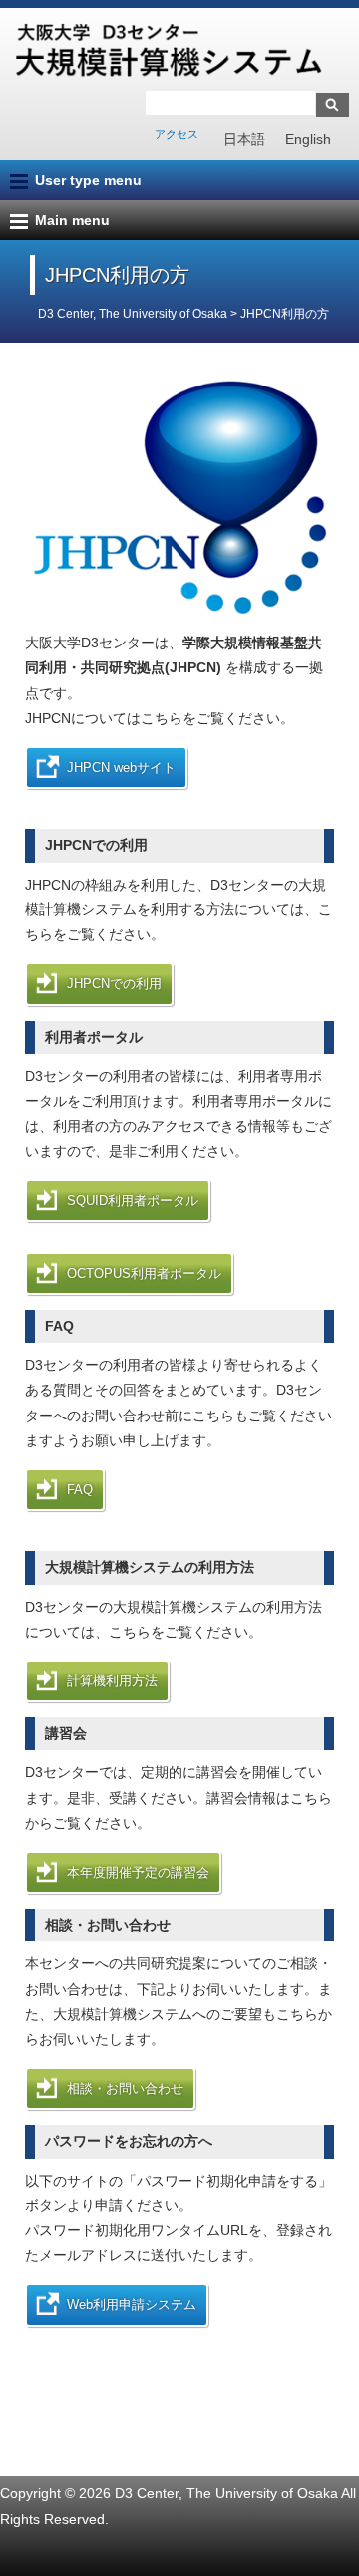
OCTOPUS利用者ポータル (144, 1274)
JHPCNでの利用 (114, 984)
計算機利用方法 (112, 1681)
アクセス (177, 134)
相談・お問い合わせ (125, 2088)
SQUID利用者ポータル (133, 1201)
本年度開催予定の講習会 (138, 1872)
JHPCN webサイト (121, 768)
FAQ (80, 1490)
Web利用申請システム (132, 2305)
